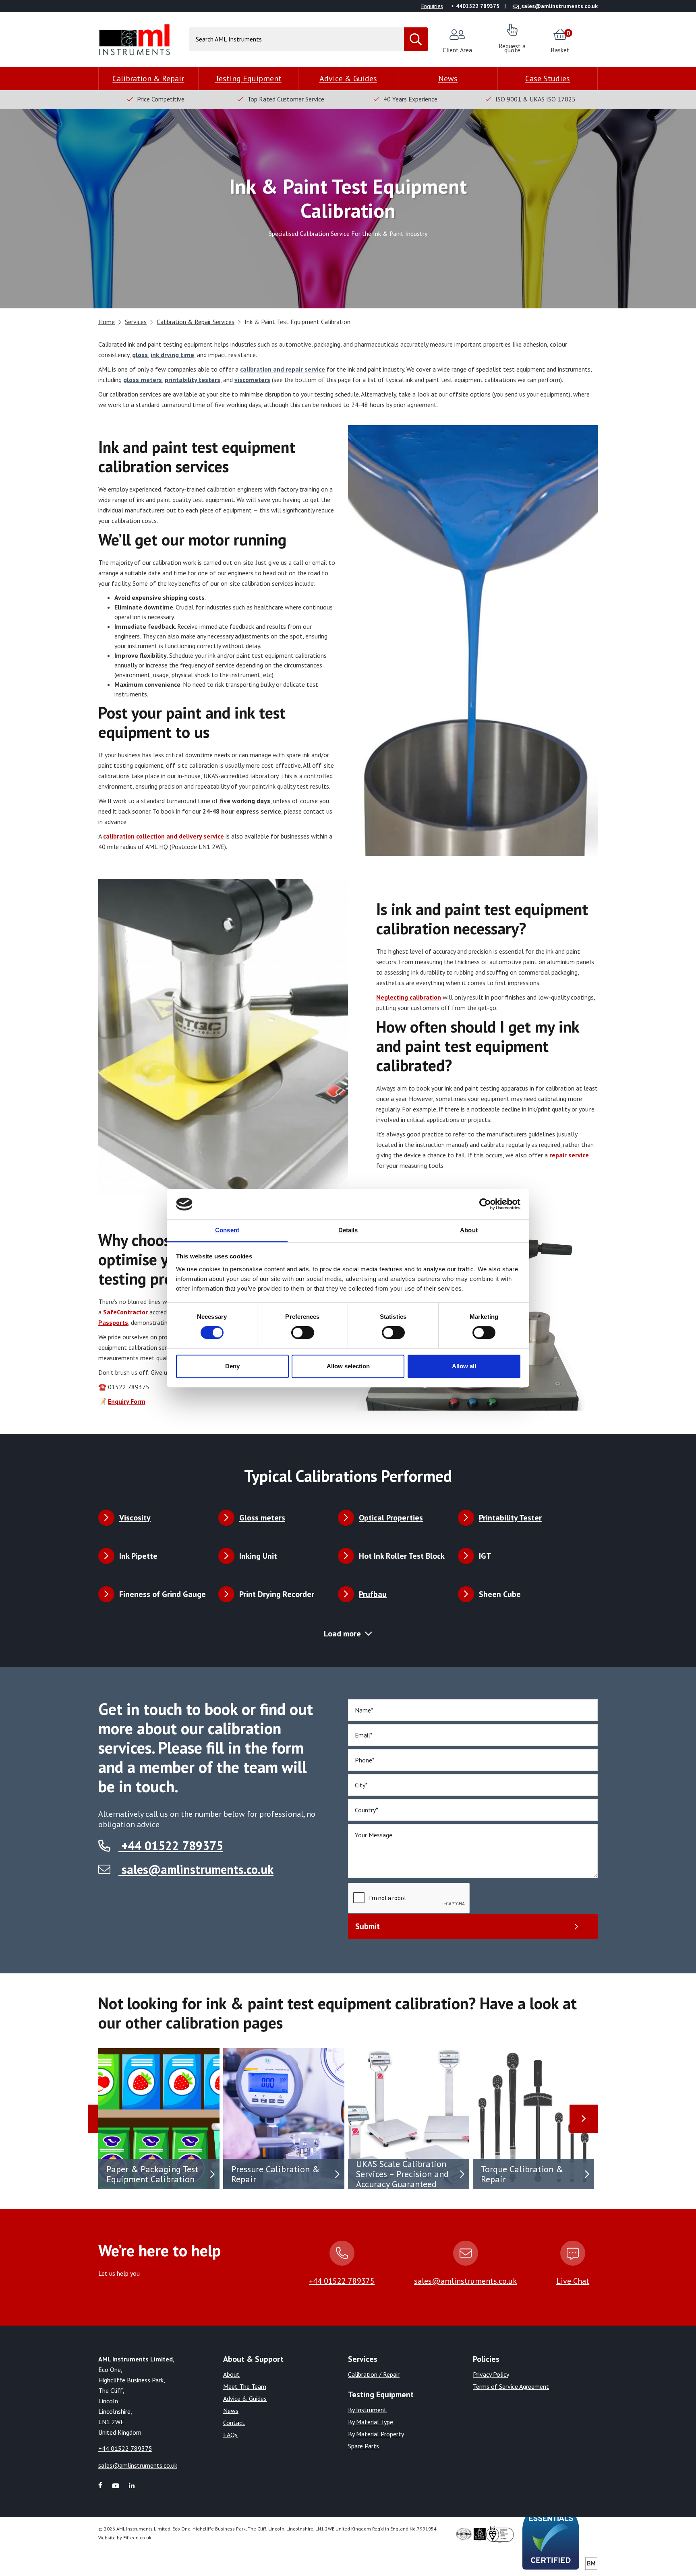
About (231, 2374)
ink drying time (172, 355)
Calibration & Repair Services (196, 322)
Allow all (464, 1366)
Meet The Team (245, 2386)
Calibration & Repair (148, 78)
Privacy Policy (491, 2374)
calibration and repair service (283, 369)
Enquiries (432, 6)
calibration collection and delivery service (164, 836)
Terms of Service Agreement (511, 2386)
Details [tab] (348, 1230)
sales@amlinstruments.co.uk (198, 1869)
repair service (569, 1155)
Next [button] (584, 2119)
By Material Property (376, 2434)
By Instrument (367, 2410)
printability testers (193, 380)
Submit (368, 1926)
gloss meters (143, 380)
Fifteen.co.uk (137, 2538)
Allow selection (348, 1366)
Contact (234, 2423)
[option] (161, 2119)
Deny (232, 1366)
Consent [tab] (227, 1230)
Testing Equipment (248, 78)
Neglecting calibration (409, 997)
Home (107, 322)
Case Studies (548, 78)
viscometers (252, 380)
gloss (140, 355)
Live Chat (573, 2281)
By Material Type (371, 2422)
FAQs (230, 2435)
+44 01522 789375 (171, 1846)
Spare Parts (364, 2446)
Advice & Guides (348, 78)
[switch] (303, 1332)
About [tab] (469, 1230)
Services (136, 322)
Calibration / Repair (374, 2374)
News (448, 78)
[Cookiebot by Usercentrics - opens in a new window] (485, 1204)
